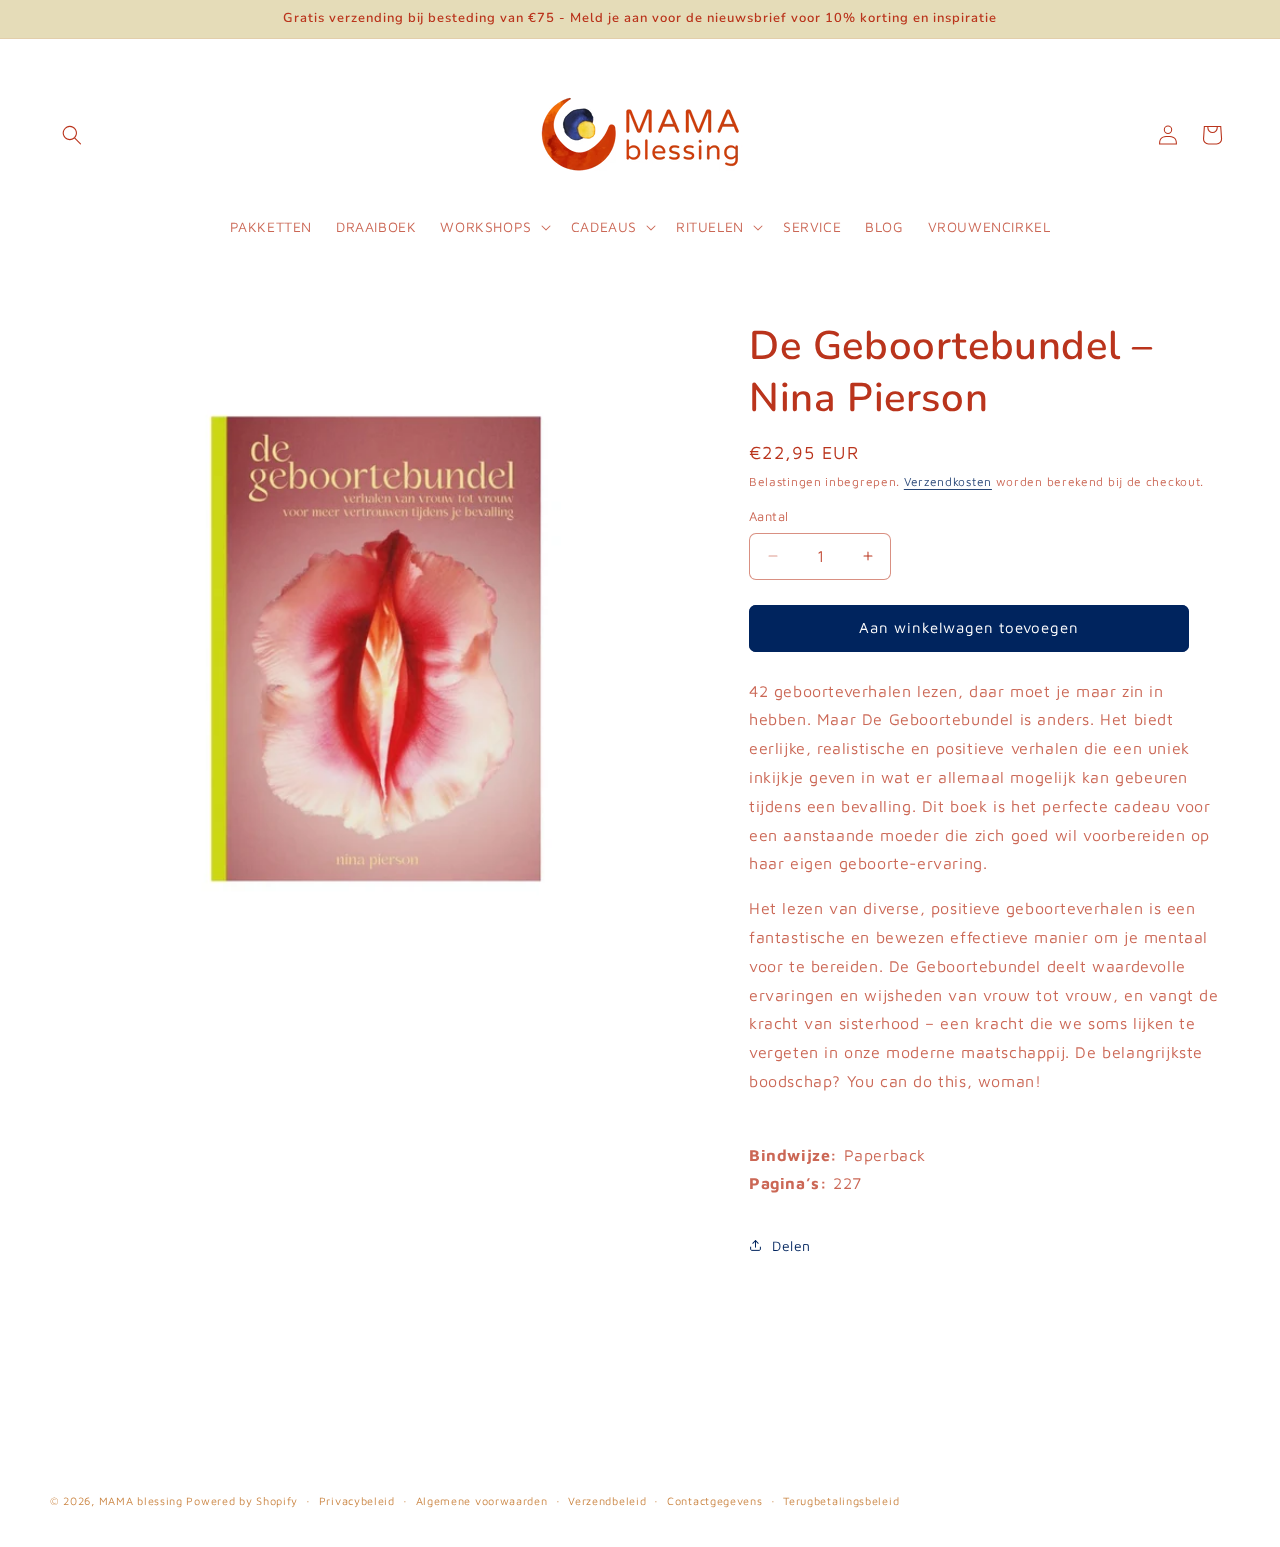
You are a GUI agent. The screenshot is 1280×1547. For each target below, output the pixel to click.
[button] (72, 135)
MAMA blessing (141, 1500)
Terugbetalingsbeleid (841, 1499)
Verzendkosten (948, 481)
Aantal (768, 516)
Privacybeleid (357, 1499)
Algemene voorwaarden (482, 1499)
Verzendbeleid (607, 1499)
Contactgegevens (715, 1499)
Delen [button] (791, 1245)
